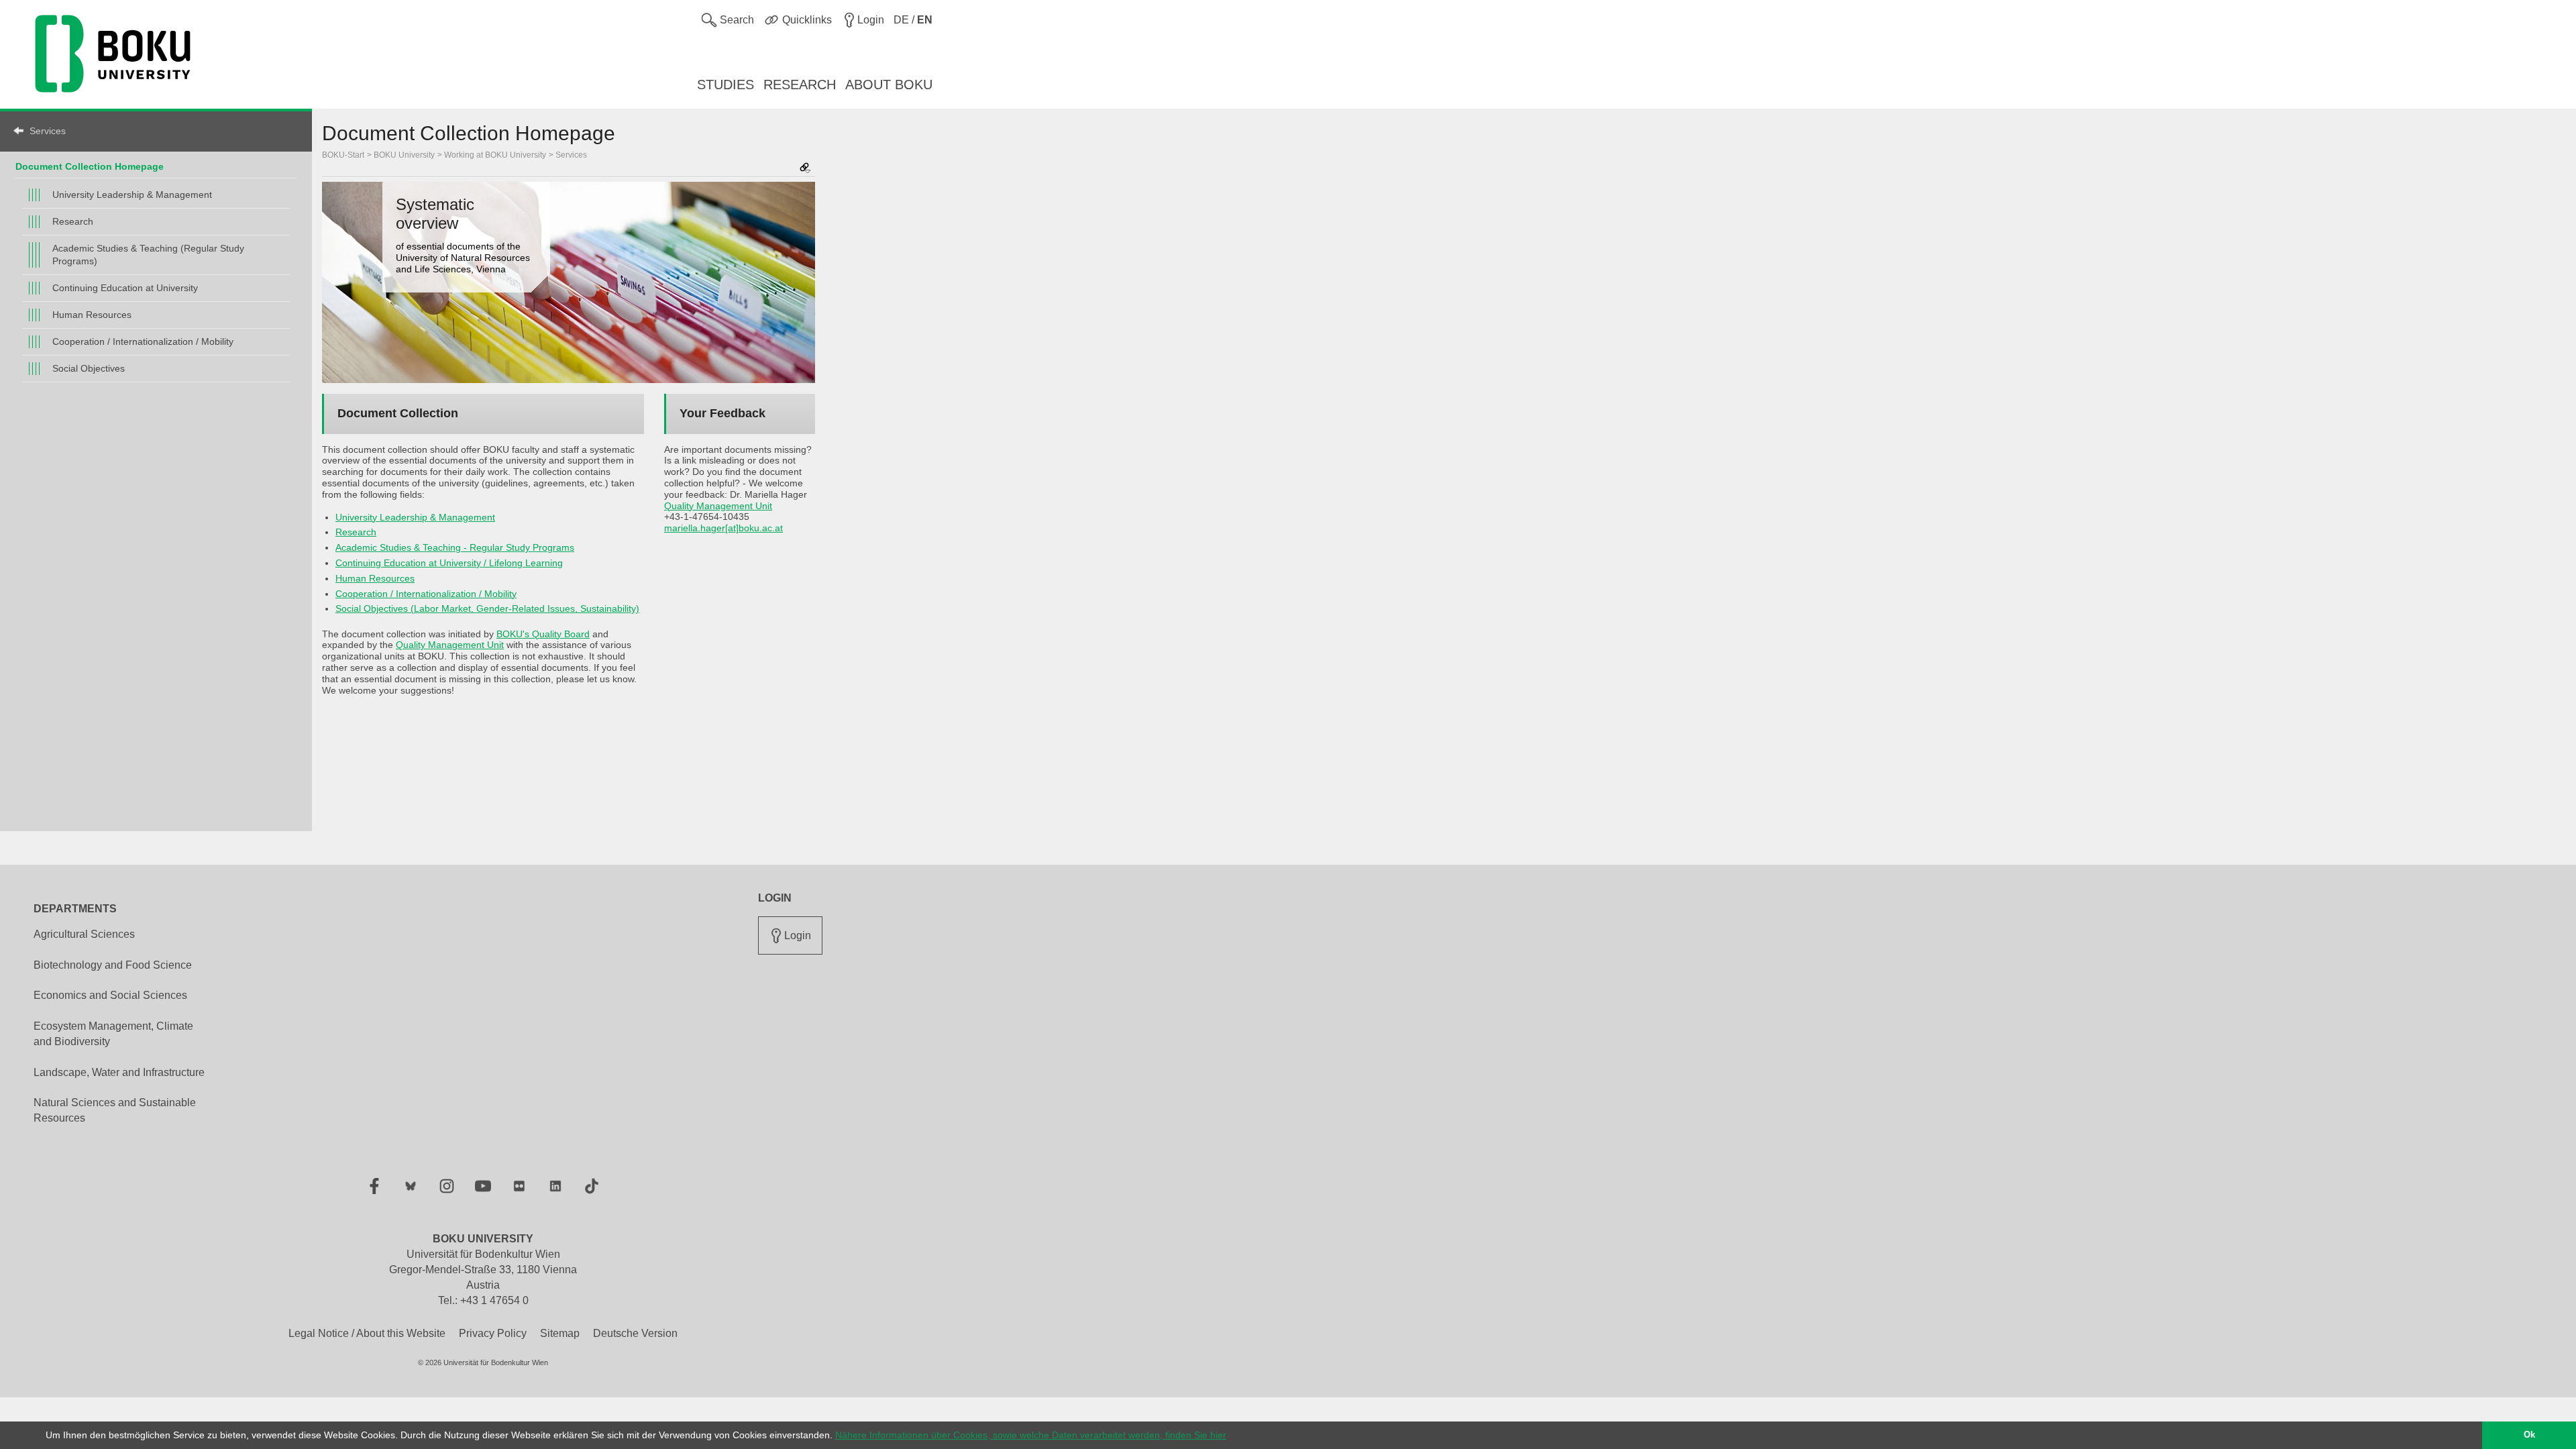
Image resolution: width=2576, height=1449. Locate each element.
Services (48, 131)
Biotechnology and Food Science (113, 965)
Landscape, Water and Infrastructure (119, 1072)
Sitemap (560, 1333)
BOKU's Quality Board (543, 634)
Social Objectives (89, 368)
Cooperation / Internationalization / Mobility (143, 341)
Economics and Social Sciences (110, 995)
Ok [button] (2529, 1435)
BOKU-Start (343, 155)
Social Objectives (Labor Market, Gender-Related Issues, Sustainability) (487, 608)
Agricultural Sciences (84, 934)
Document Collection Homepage (90, 166)
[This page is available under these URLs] (805, 169)
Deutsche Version (635, 1333)
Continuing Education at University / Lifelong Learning (449, 563)
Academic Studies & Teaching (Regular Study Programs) (148, 255)
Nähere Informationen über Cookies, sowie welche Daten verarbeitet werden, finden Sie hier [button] (1031, 1435)
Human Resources (92, 315)
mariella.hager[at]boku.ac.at (723, 528)
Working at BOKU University (495, 155)
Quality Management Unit (450, 645)
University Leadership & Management (132, 195)
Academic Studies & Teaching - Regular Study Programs (455, 547)
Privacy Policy (493, 1333)
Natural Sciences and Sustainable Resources (115, 1110)
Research (73, 221)
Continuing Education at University (125, 288)
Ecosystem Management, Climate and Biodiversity (113, 1034)
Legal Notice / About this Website (367, 1333)
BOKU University (404, 155)
